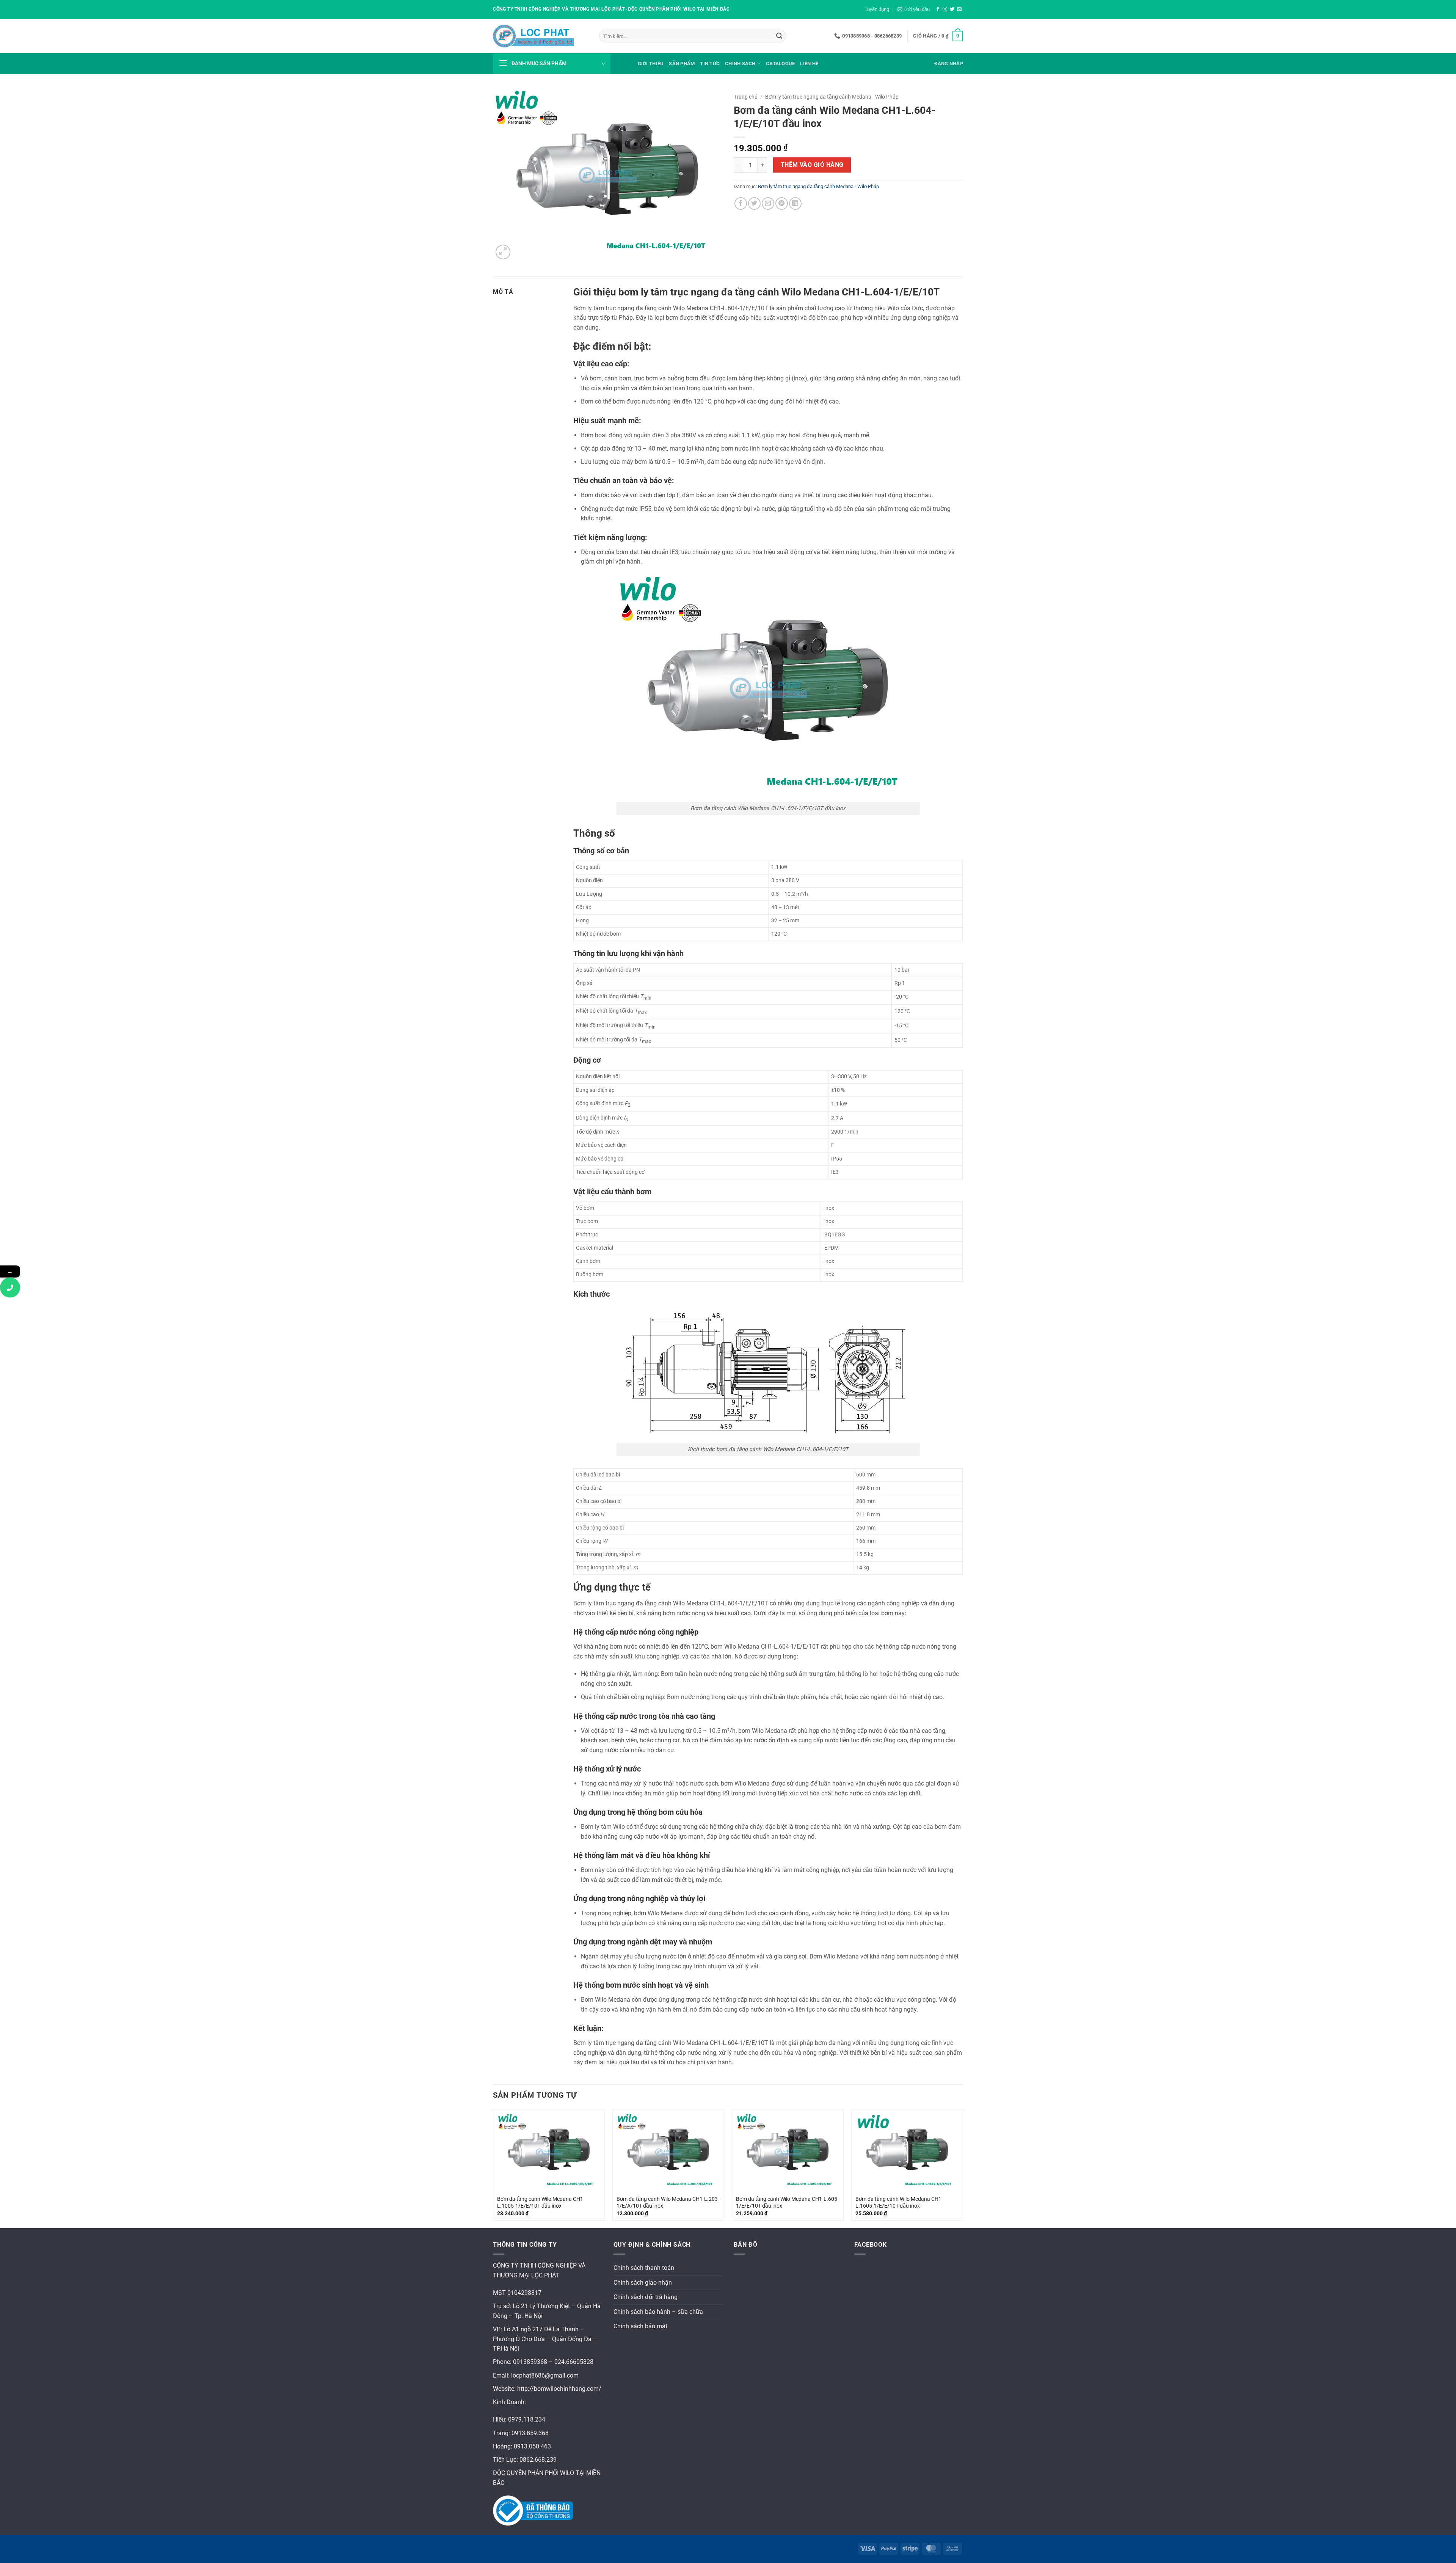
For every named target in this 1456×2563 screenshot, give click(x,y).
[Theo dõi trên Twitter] (952, 9)
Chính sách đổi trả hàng (646, 2297)
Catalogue (780, 64)
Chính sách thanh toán (644, 2268)
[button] (914, 9)
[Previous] (493, 2168)
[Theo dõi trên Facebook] (938, 9)
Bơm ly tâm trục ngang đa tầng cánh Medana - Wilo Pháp (832, 97)
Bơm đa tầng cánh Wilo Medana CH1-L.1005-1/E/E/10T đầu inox (541, 2203)
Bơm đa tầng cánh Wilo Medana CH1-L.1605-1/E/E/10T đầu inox (899, 2203)
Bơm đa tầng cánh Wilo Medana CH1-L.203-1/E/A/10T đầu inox (668, 2203)
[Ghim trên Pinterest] (782, 203)
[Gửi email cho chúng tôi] (959, 9)
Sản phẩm (682, 64)
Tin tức (710, 64)
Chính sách (740, 64)
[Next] (963, 2168)
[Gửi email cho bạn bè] (768, 203)
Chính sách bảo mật (640, 2326)
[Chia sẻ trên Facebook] (741, 203)
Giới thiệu (651, 64)
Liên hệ (809, 64)
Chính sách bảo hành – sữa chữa (658, 2312)
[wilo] (540, 36)
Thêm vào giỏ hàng (812, 165)
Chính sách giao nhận (643, 2283)
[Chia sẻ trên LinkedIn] (795, 203)
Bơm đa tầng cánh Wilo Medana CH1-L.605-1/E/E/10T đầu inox (787, 2203)
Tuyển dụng (877, 9)
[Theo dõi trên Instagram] (945, 9)
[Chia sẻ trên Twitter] (754, 203)
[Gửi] (779, 36)
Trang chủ (746, 97)
